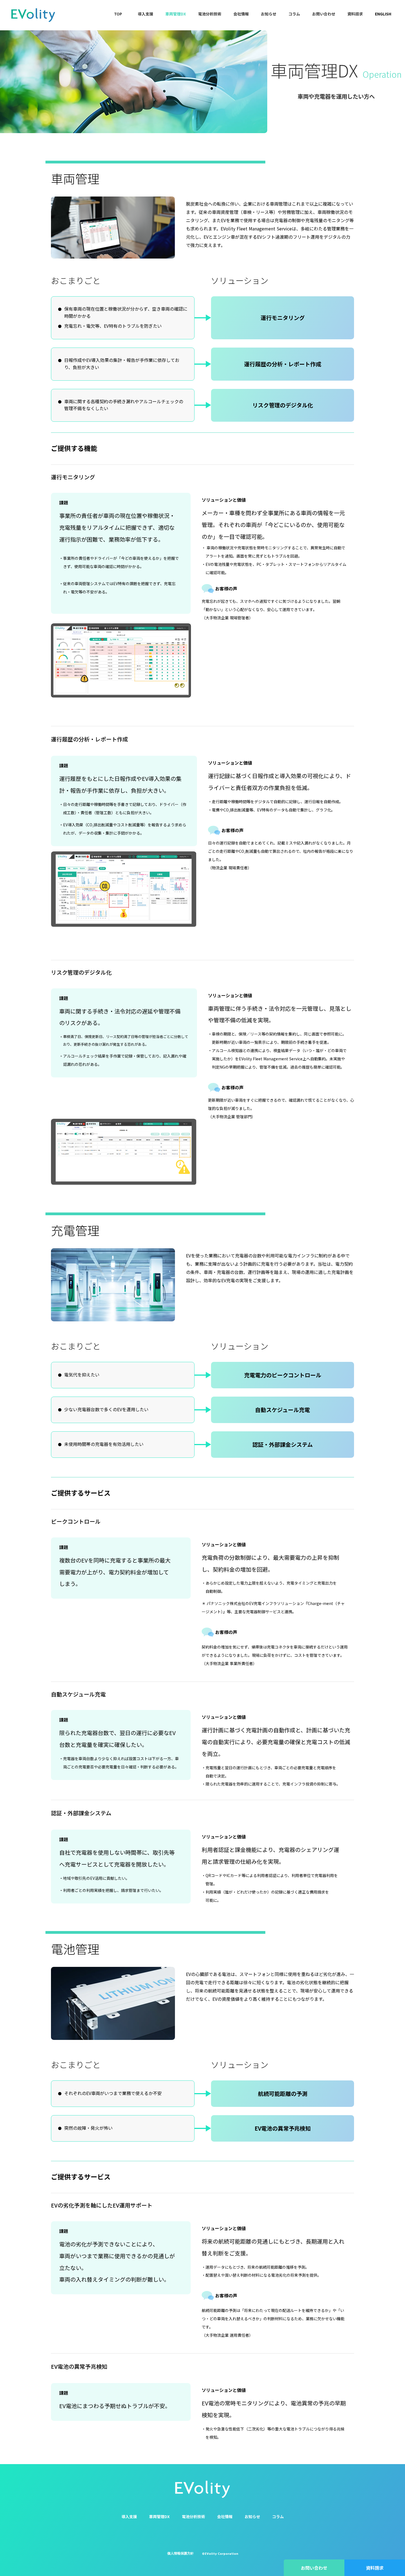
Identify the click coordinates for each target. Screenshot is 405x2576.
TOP (118, 14)
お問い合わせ (324, 14)
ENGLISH (383, 14)
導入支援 (145, 14)
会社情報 (241, 14)
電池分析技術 (210, 14)
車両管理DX (176, 14)
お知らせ (269, 14)
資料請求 (355, 14)
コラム (294, 14)
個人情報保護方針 (180, 2553)
